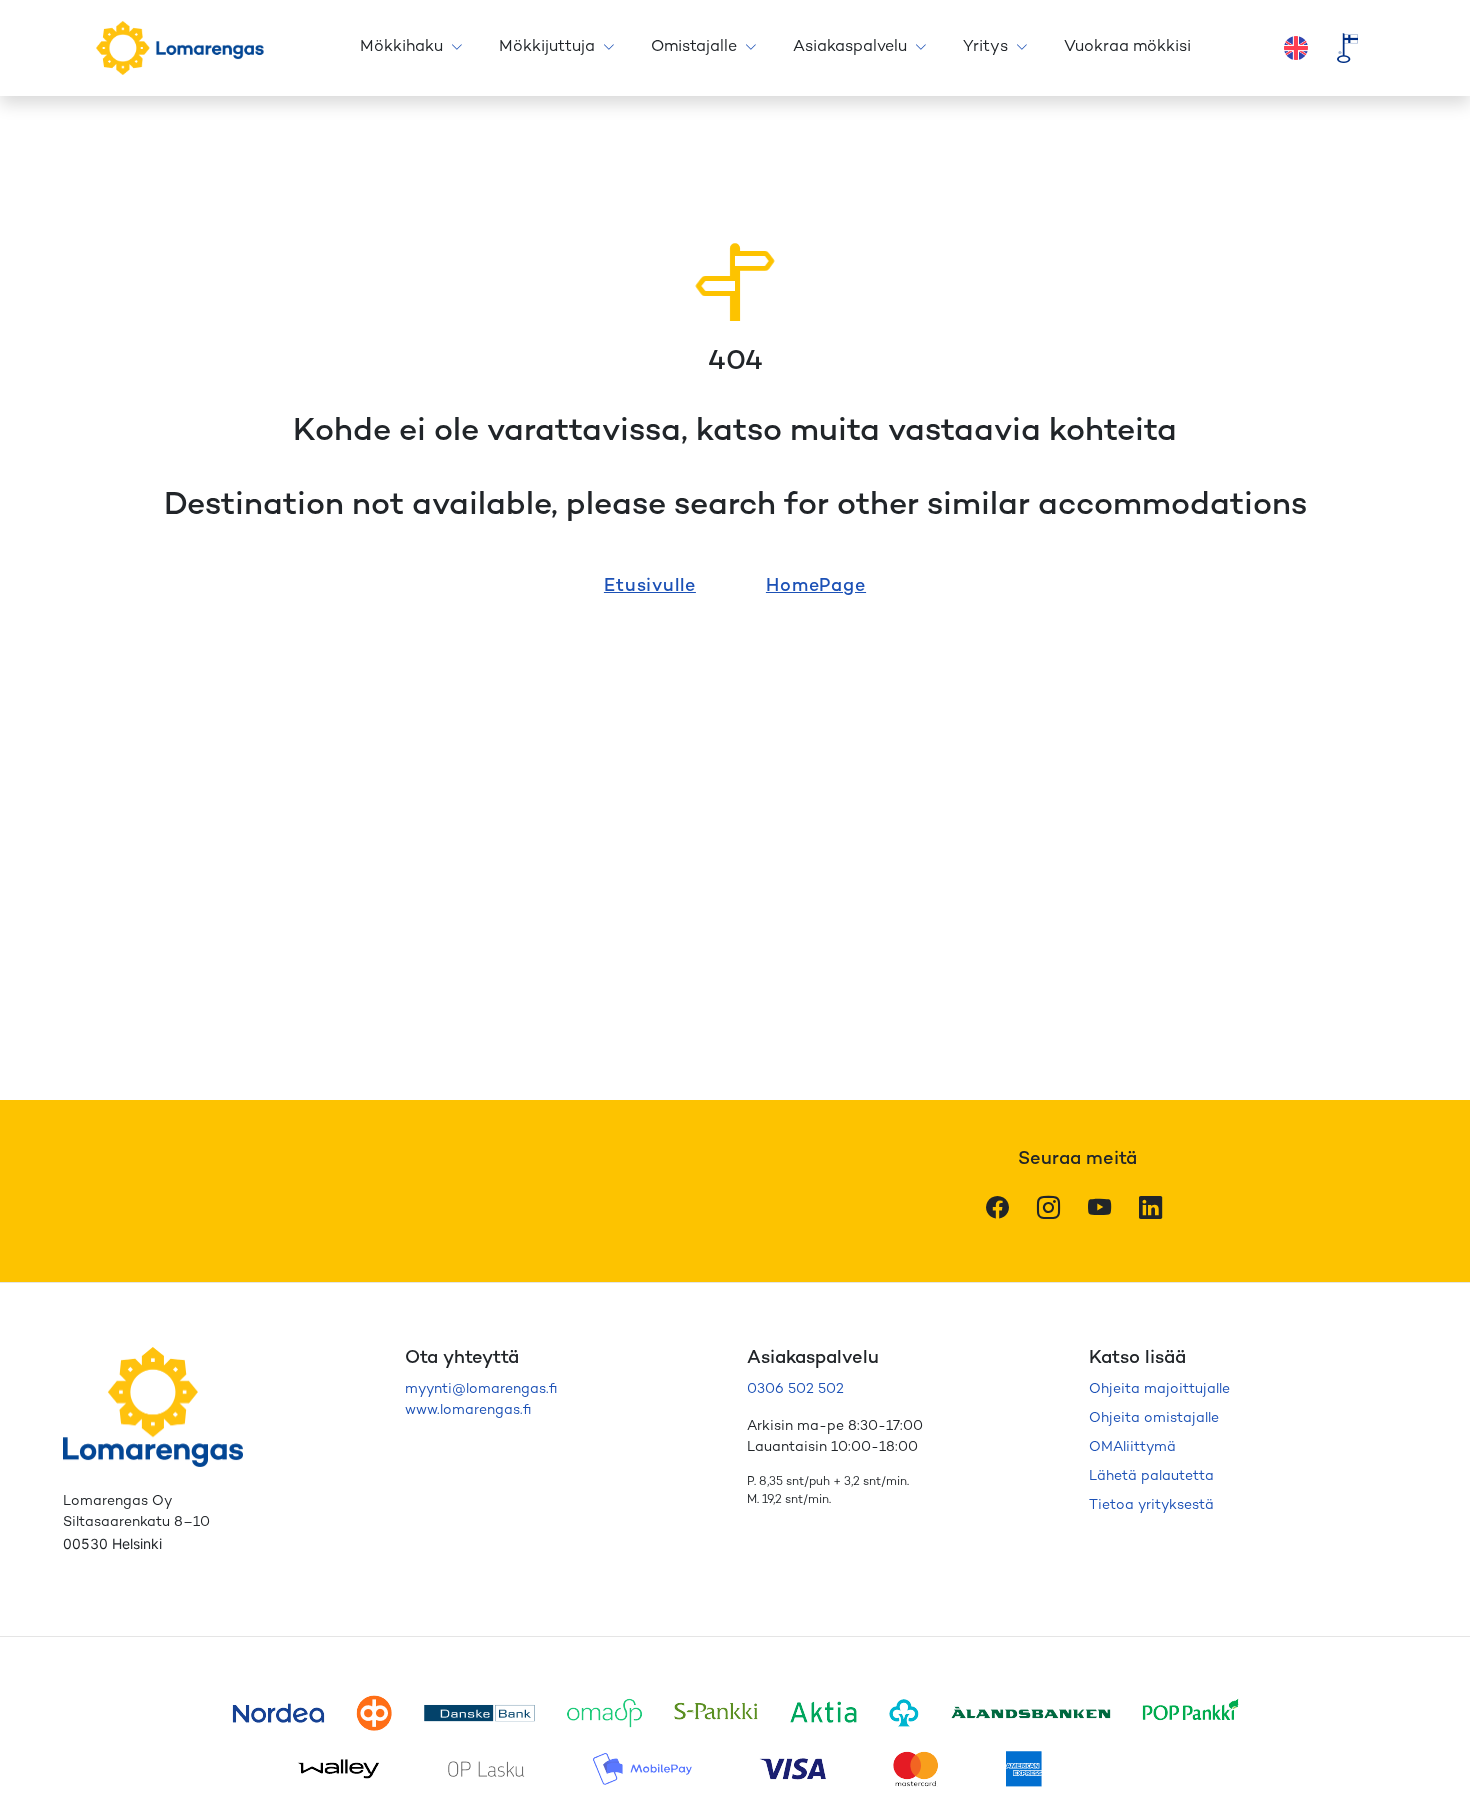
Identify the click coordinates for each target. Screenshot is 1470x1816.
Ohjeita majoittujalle (1159, 1389)
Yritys (985, 47)
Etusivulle (650, 586)
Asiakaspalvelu (850, 47)
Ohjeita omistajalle (1154, 1418)
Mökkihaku (401, 47)
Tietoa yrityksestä (1151, 1505)
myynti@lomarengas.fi (481, 1389)
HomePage (816, 586)
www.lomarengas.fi (468, 1410)
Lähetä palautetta (1151, 1476)
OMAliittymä (1132, 1447)
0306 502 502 (795, 1389)
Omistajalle (694, 47)
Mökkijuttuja (547, 47)
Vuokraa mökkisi (1127, 47)
